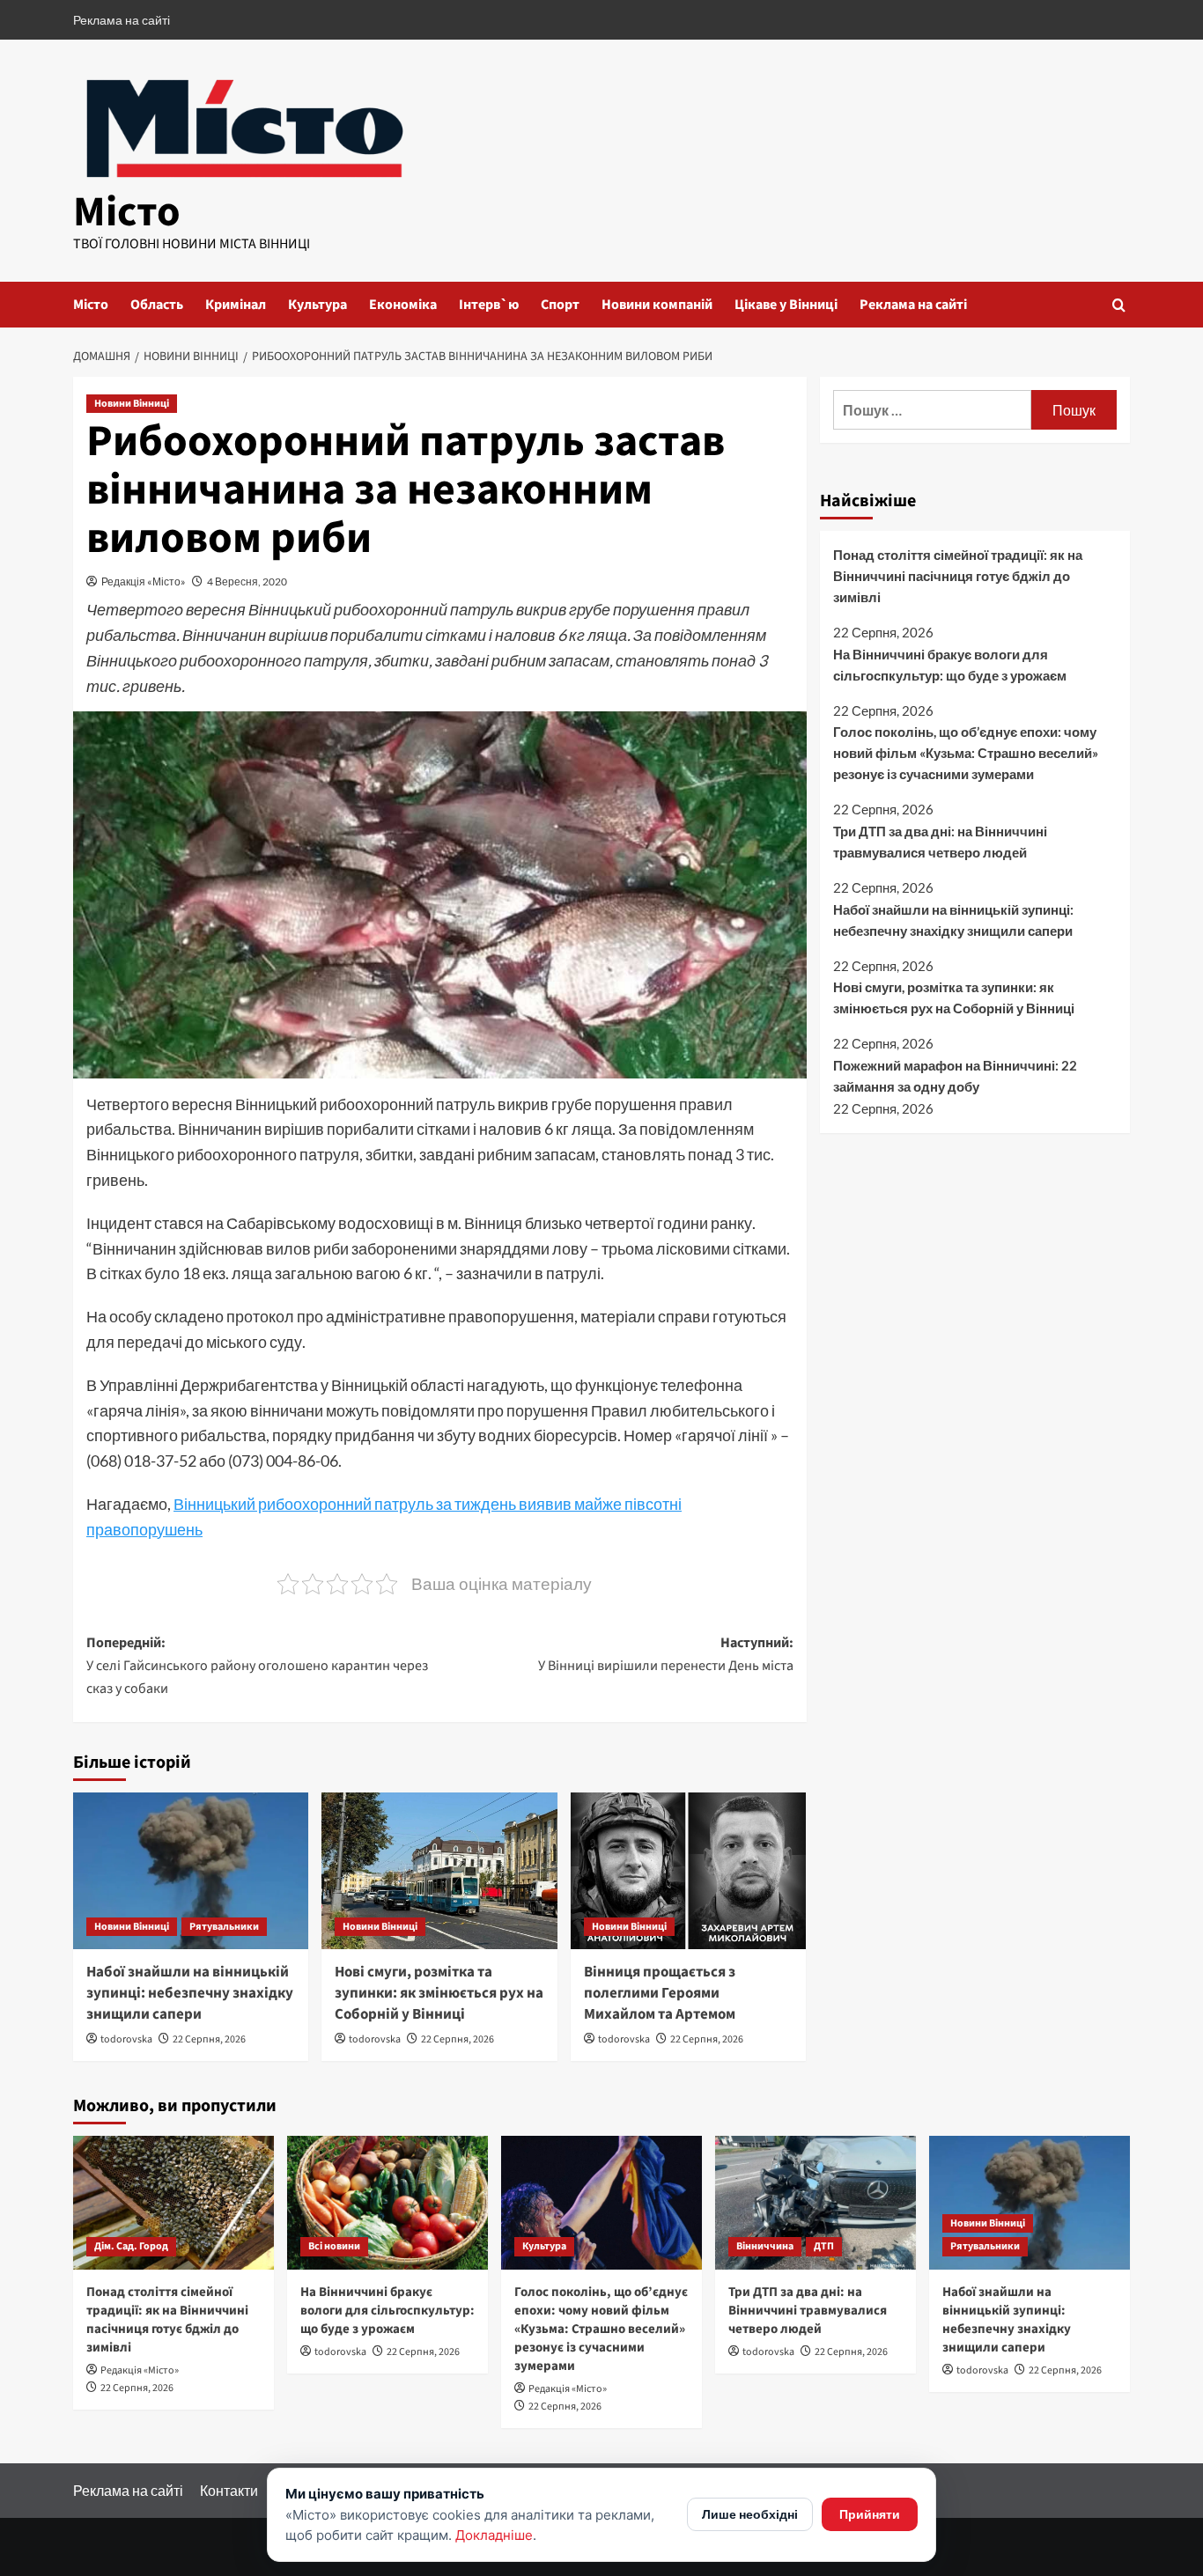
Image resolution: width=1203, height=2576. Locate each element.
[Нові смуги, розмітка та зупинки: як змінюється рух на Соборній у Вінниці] (439, 1871)
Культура (317, 305)
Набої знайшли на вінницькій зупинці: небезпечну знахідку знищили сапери (190, 1993)
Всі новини (334, 2246)
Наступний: (665, 1654)
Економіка (403, 305)
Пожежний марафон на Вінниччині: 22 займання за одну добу (955, 1075)
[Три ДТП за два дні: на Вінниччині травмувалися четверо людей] (816, 2203)
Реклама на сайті (122, 20)
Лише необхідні (750, 2514)
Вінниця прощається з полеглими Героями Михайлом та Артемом (660, 1993)
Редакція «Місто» (144, 581)
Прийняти (870, 2514)
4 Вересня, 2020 (247, 581)
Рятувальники (224, 1927)
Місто (127, 212)
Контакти (229, 2490)
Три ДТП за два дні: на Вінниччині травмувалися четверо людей (940, 842)
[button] (1119, 305)
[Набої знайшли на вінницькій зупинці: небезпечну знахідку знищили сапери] (191, 1871)
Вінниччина (765, 2246)
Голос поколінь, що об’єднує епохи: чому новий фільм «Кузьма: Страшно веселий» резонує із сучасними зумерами (966, 753)
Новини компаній (657, 305)
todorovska (126, 2039)
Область (157, 305)
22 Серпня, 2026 (209, 2039)
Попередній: (257, 1665)
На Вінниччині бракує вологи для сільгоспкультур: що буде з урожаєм (950, 664)
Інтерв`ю (489, 305)
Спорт (560, 305)
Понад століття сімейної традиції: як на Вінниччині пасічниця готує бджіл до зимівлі (958, 576)
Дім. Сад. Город (131, 2246)
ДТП (824, 2246)
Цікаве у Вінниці (786, 305)
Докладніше (494, 2535)
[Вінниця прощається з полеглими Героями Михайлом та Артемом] (688, 1871)
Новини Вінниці (132, 404)
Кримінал (236, 305)
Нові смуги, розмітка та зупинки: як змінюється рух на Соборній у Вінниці (439, 1993)
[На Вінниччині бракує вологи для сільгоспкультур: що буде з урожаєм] (387, 2203)
